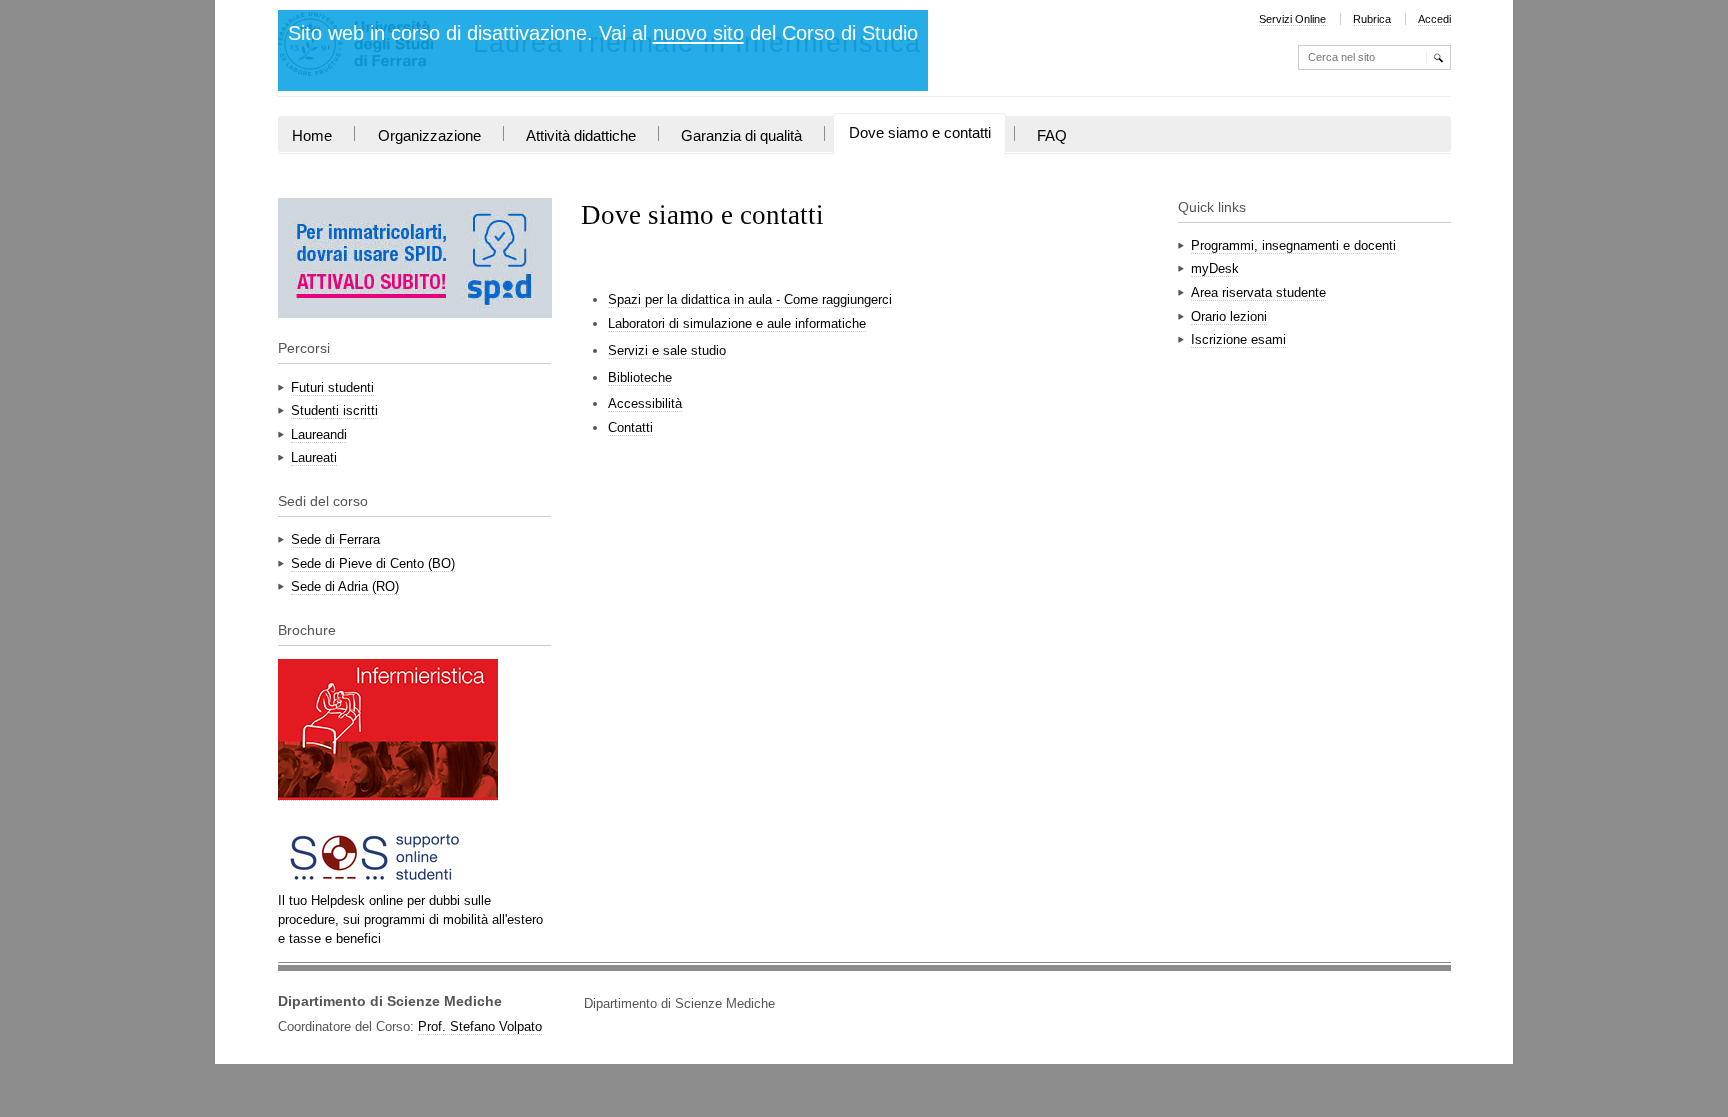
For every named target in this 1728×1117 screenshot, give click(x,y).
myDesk (1215, 268)
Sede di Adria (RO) (345, 586)
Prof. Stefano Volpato (480, 1026)
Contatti (630, 427)
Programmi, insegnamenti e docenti (1293, 245)
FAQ (1052, 136)
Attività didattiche (581, 136)
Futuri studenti (332, 387)
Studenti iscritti (334, 410)
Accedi (1434, 19)
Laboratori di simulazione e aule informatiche (737, 323)
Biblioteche (640, 377)
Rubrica (1372, 19)
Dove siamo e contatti (920, 133)
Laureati (314, 457)
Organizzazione (429, 136)
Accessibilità (645, 403)
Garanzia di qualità (741, 136)
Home (312, 136)
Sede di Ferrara (335, 539)
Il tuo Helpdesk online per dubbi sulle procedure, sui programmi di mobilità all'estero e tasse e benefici (410, 919)
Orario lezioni (1229, 316)
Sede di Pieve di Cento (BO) (373, 563)
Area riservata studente (1258, 292)
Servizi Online (1292, 19)
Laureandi (319, 434)
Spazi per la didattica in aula (750, 299)
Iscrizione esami (1238, 339)
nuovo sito (698, 33)
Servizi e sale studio (667, 350)
